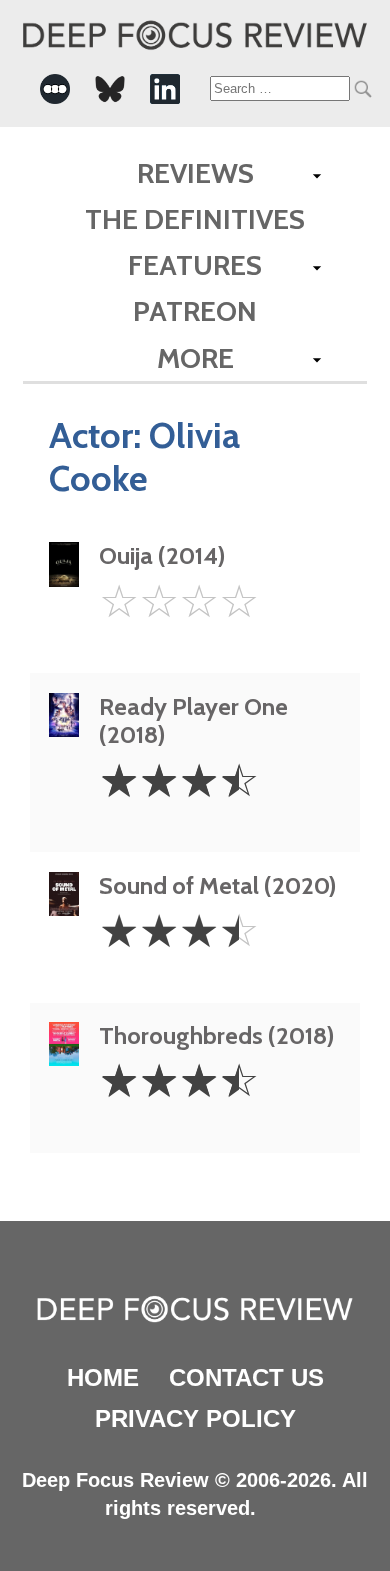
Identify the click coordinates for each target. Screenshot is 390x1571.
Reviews (195, 173)
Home (103, 1377)
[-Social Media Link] (55, 89)
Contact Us (246, 1377)
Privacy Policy (195, 1418)
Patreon (195, 311)
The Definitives (195, 219)
